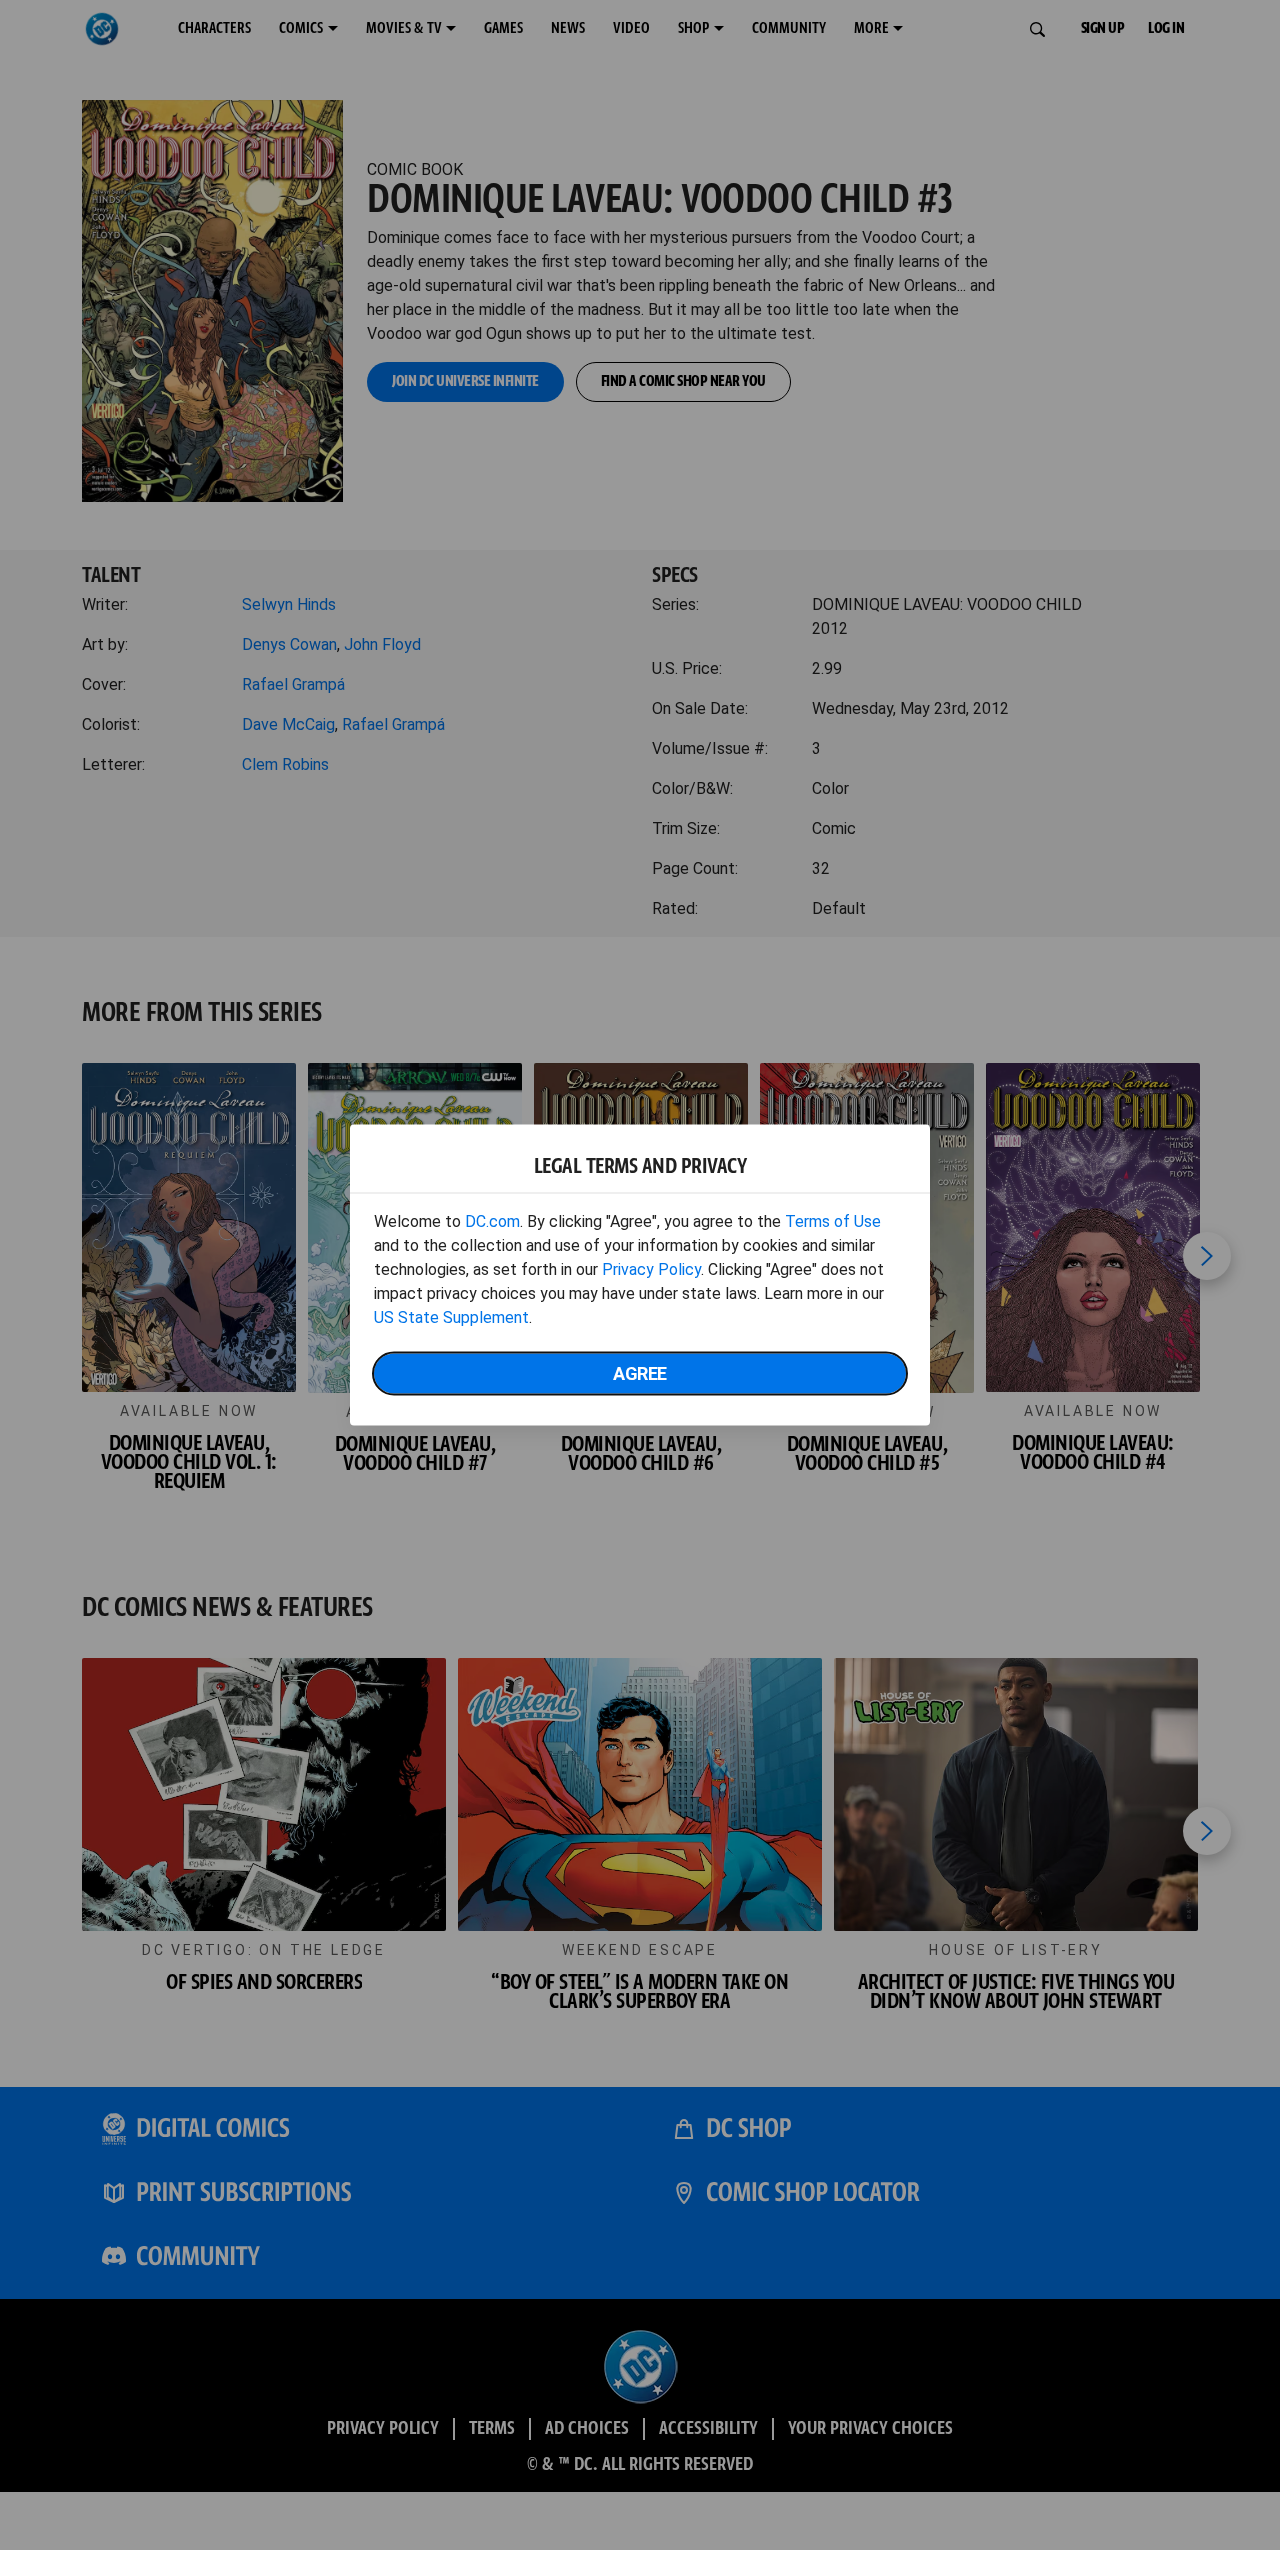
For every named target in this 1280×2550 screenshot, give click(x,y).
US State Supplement (451, 1317)
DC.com (492, 1221)
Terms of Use (833, 1221)
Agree (640, 1373)
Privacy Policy (651, 1269)
